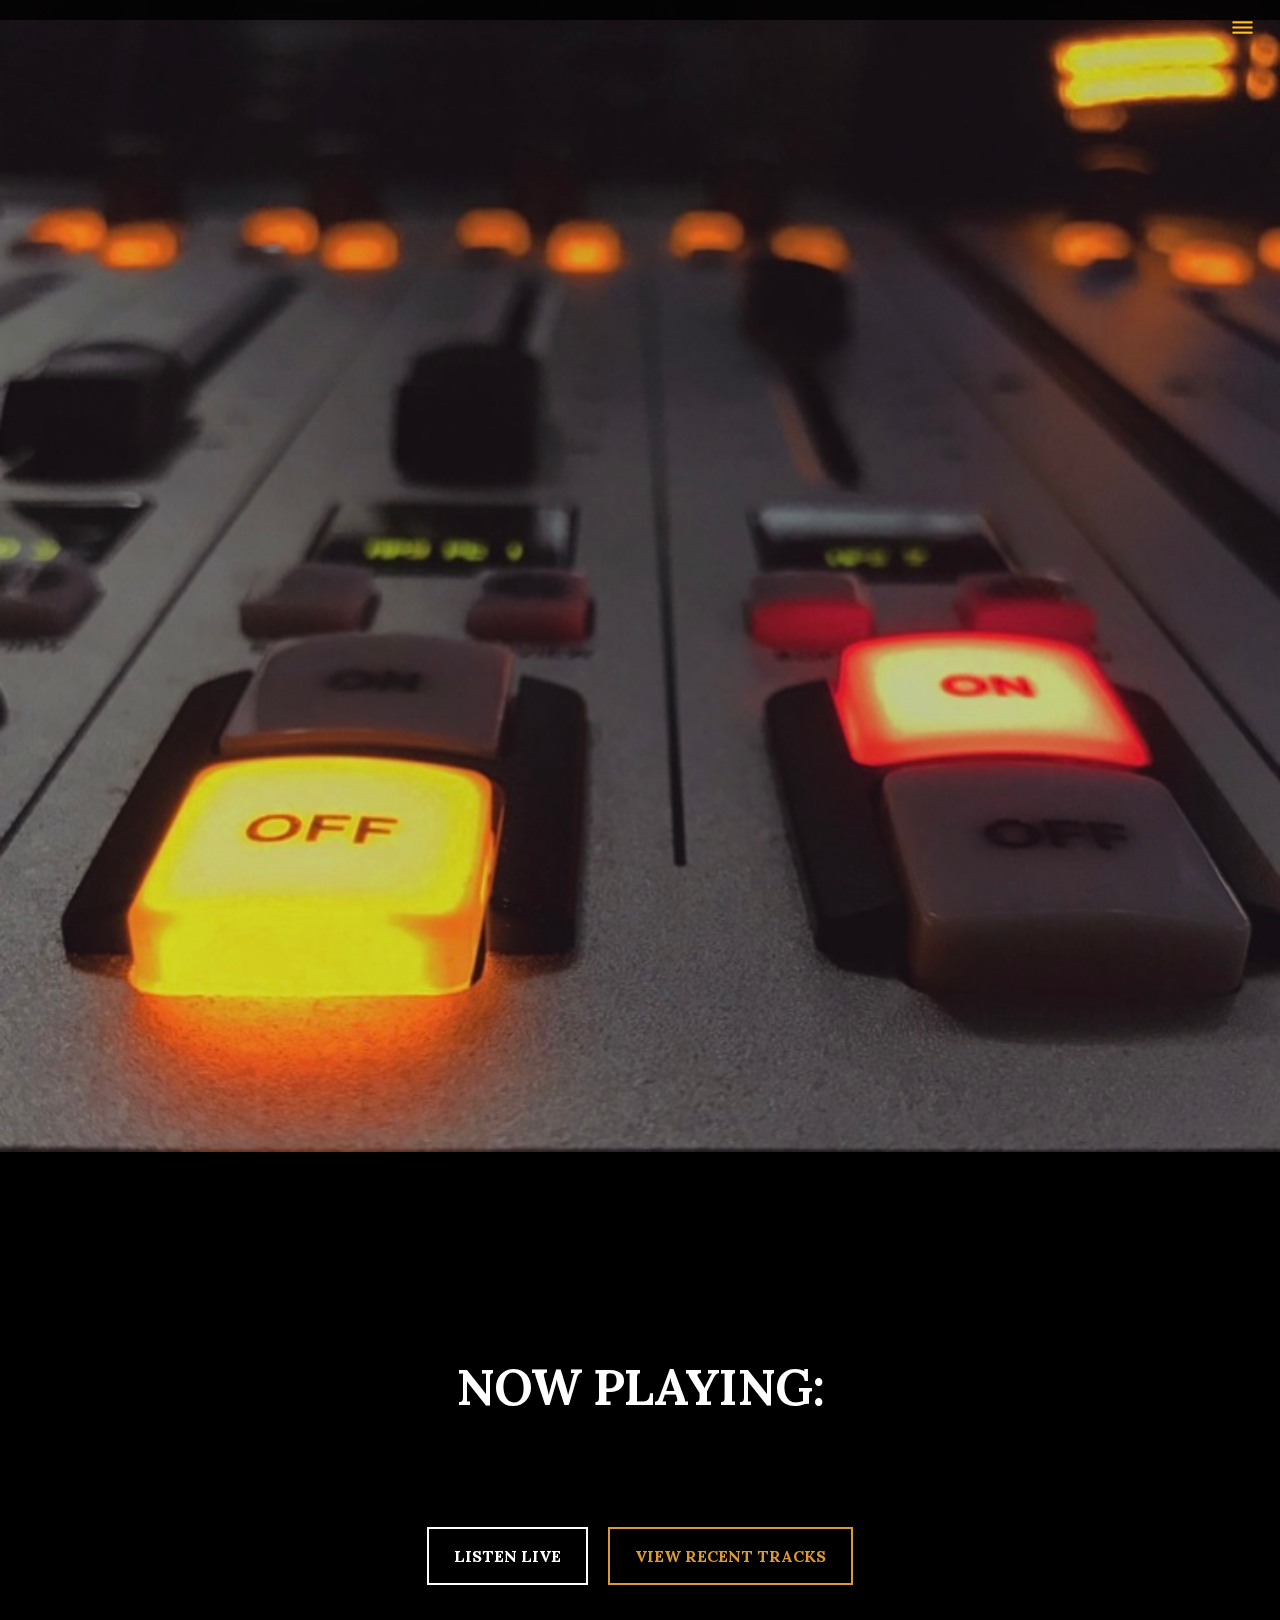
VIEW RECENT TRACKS (730, 1556)
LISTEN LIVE (507, 1556)
